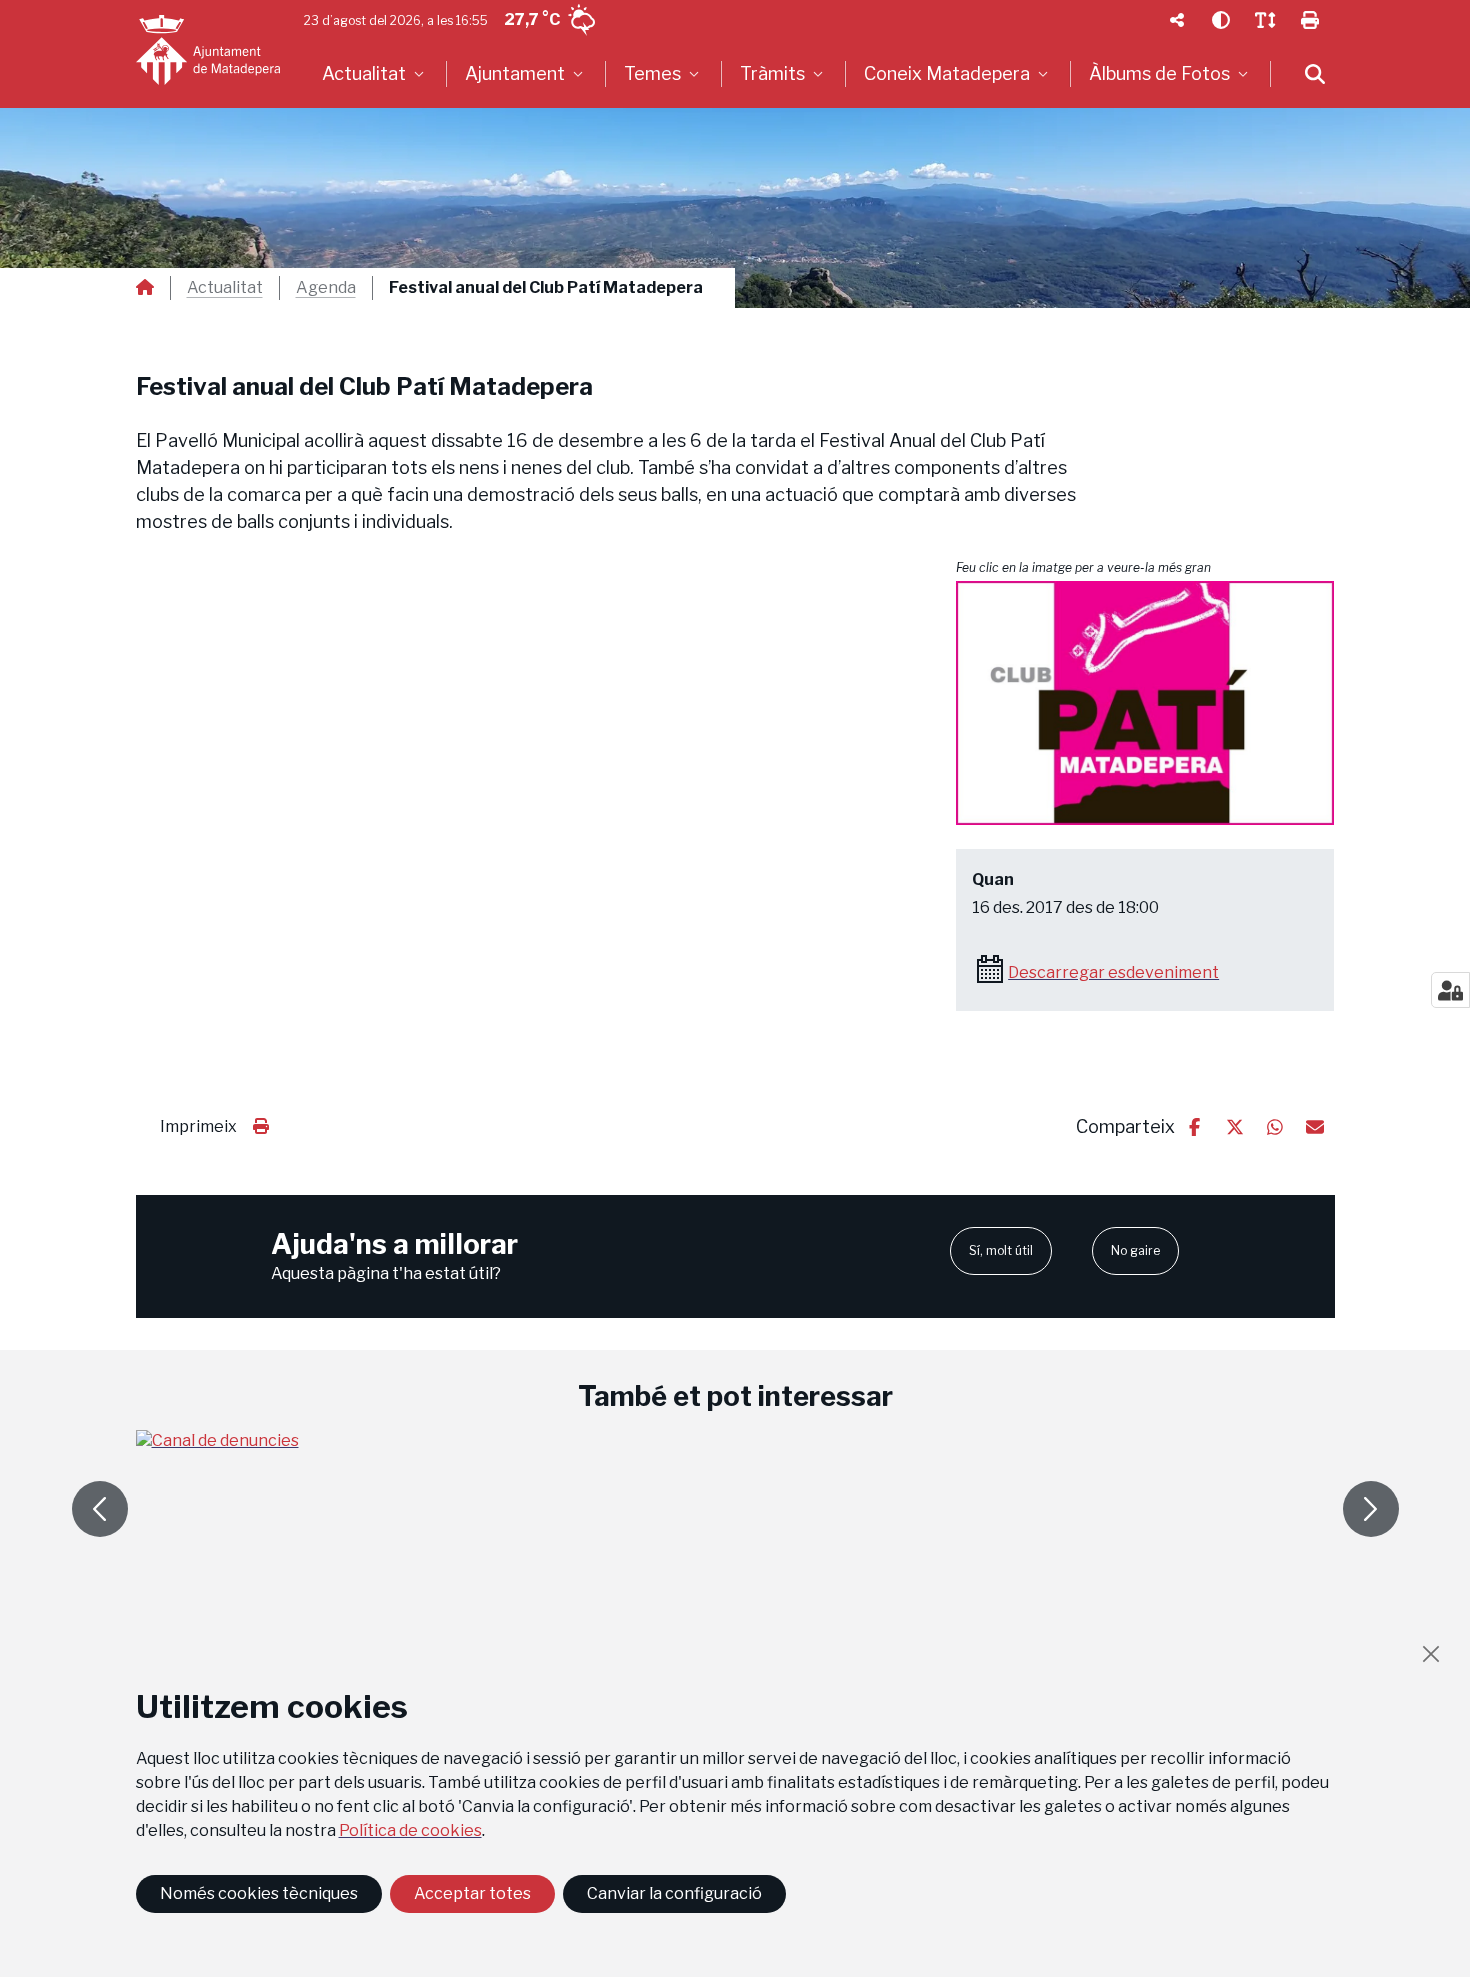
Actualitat (225, 288)
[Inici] (208, 50)
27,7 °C (532, 19)
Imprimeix (198, 1126)
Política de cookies (410, 1830)
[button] (1145, 703)
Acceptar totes (472, 1893)
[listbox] (375, 74)
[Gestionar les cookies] (1450, 990)
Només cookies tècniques (259, 1893)
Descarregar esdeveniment (1113, 972)
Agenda (326, 288)
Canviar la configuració (674, 1893)
